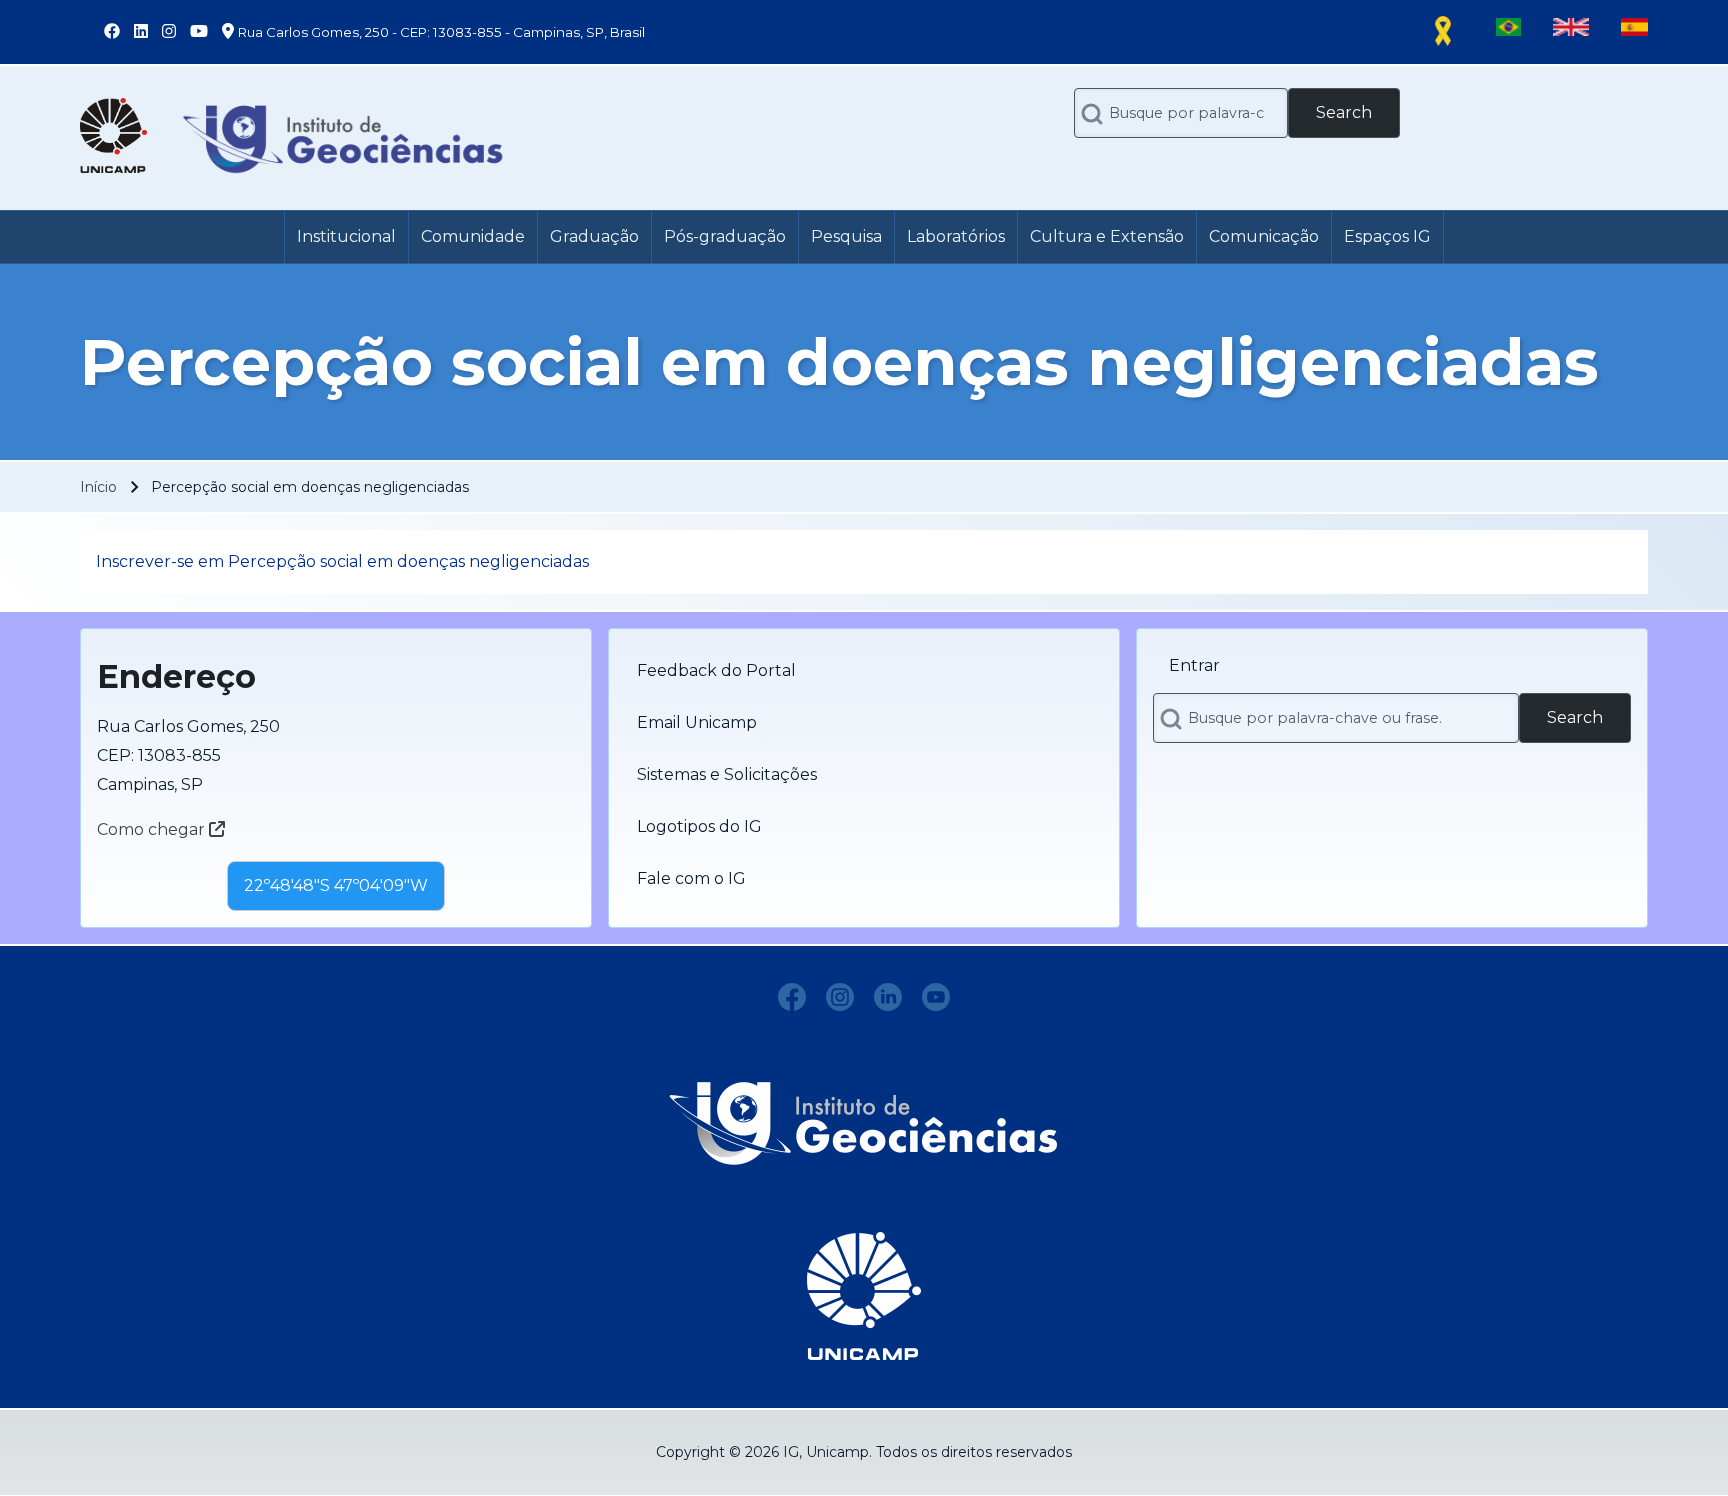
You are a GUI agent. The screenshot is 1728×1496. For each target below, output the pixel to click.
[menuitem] (346, 237)
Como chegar (153, 829)
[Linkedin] (888, 997)
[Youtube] (936, 997)
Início (98, 487)
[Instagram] (840, 997)
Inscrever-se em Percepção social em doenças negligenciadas (342, 561)
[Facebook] (792, 997)
